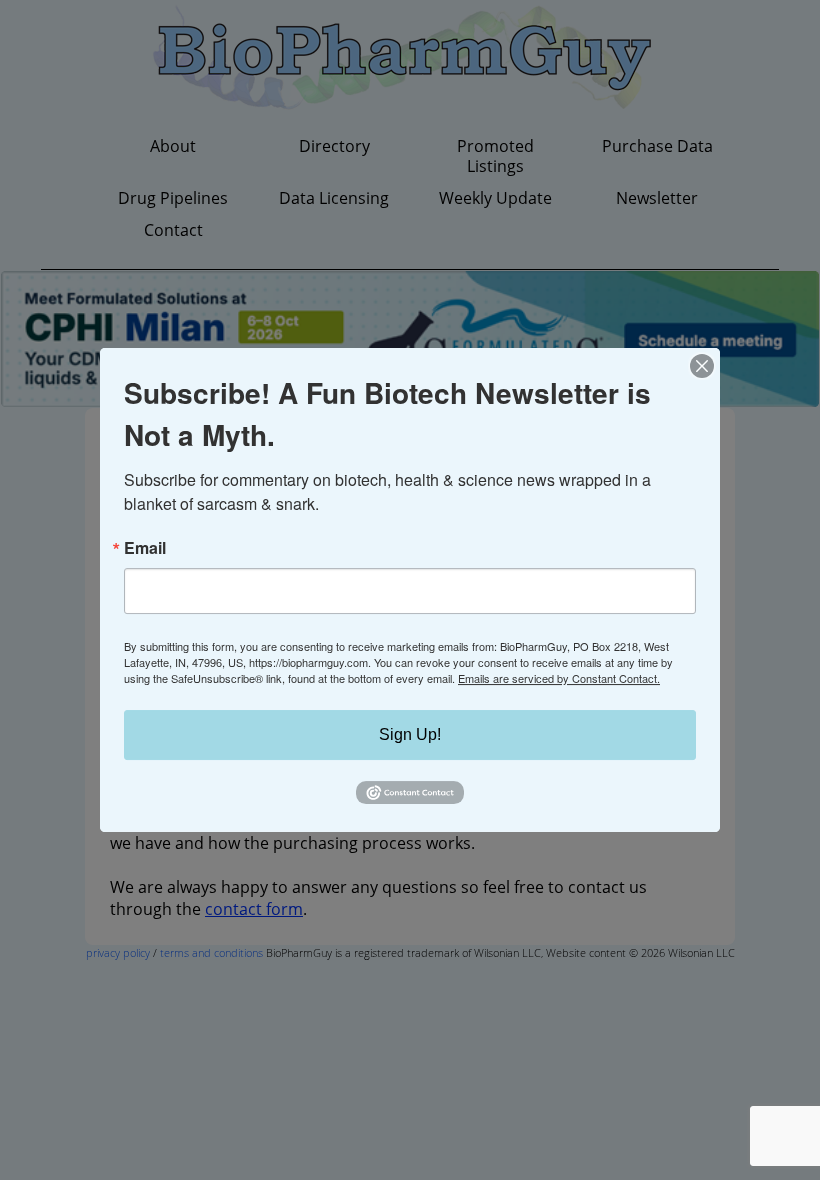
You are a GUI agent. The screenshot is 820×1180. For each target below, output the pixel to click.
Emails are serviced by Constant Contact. (559, 678)
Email (145, 548)
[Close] (702, 366)
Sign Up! (410, 734)
